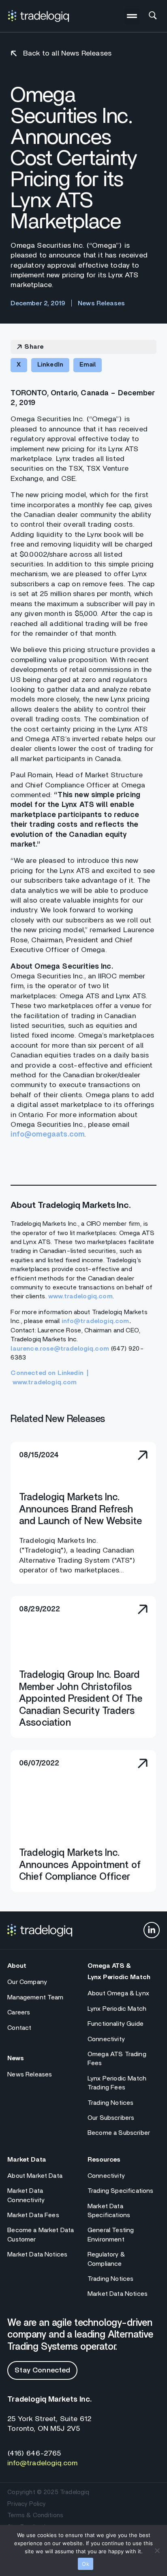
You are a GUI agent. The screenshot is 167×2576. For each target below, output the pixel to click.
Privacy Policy (26, 2504)
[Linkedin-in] (152, 1930)
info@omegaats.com (47, 1135)
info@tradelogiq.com (95, 1321)
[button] (132, 16)
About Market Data (35, 2176)
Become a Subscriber (119, 2133)
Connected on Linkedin (47, 1373)
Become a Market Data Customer (41, 2235)
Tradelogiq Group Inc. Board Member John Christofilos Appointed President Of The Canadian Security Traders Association (81, 1699)
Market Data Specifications (109, 2211)
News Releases (30, 2074)
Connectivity (106, 2039)
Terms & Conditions (35, 2515)
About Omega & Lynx (118, 1993)
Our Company (27, 1982)
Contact (19, 2028)
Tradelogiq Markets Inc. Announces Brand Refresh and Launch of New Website (80, 1509)
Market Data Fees (33, 2215)
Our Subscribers (111, 2118)
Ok (86, 2564)
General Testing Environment (111, 2235)
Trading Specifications (121, 2191)
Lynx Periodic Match (117, 2009)
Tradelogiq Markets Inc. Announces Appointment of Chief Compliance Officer (80, 1865)
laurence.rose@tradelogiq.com (60, 1349)
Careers (19, 2012)
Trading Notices (110, 2103)
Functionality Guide (116, 2024)
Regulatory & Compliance (106, 2259)
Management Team (35, 1997)
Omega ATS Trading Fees (117, 2059)
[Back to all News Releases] (14, 54)
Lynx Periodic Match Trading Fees (117, 2083)
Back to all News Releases (67, 54)
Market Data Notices (37, 2254)
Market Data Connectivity (26, 2195)
